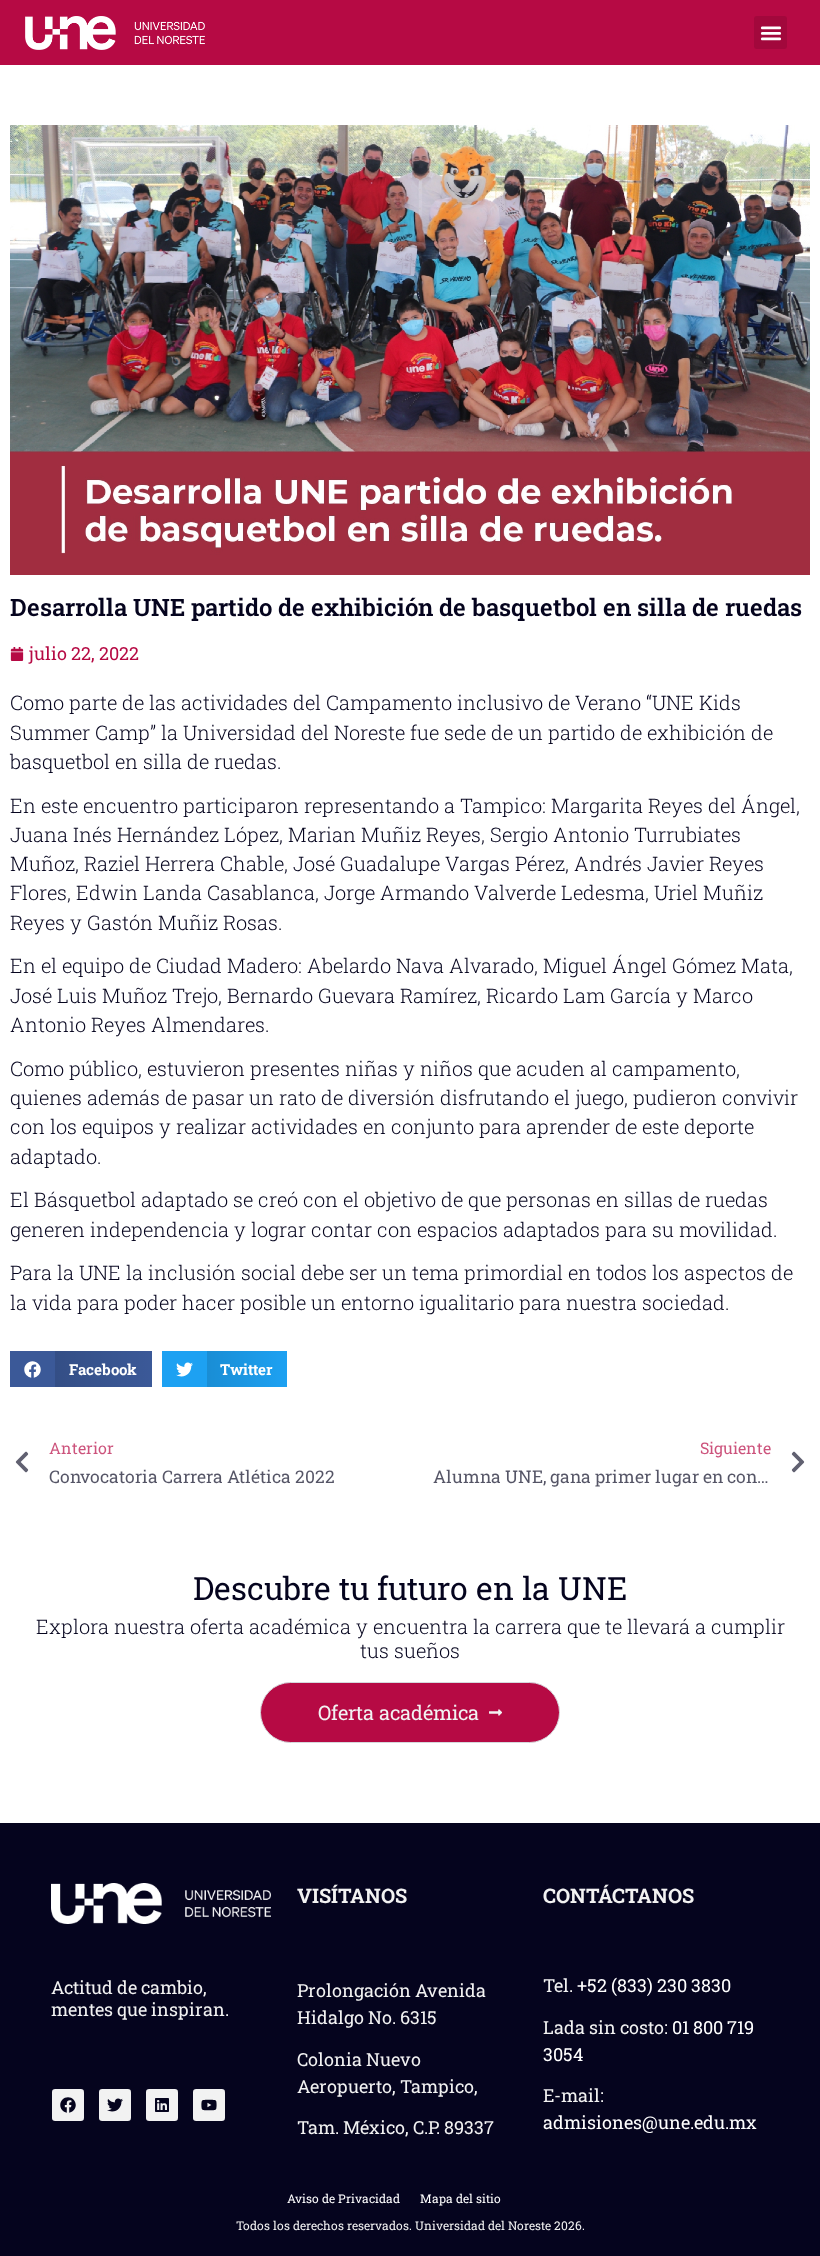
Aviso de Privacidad (343, 2198)
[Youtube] (209, 2105)
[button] (770, 32)
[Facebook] (68, 2105)
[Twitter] (115, 2105)
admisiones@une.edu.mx (650, 2122)
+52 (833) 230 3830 (654, 1985)
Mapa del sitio (460, 2198)
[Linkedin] (162, 2105)
